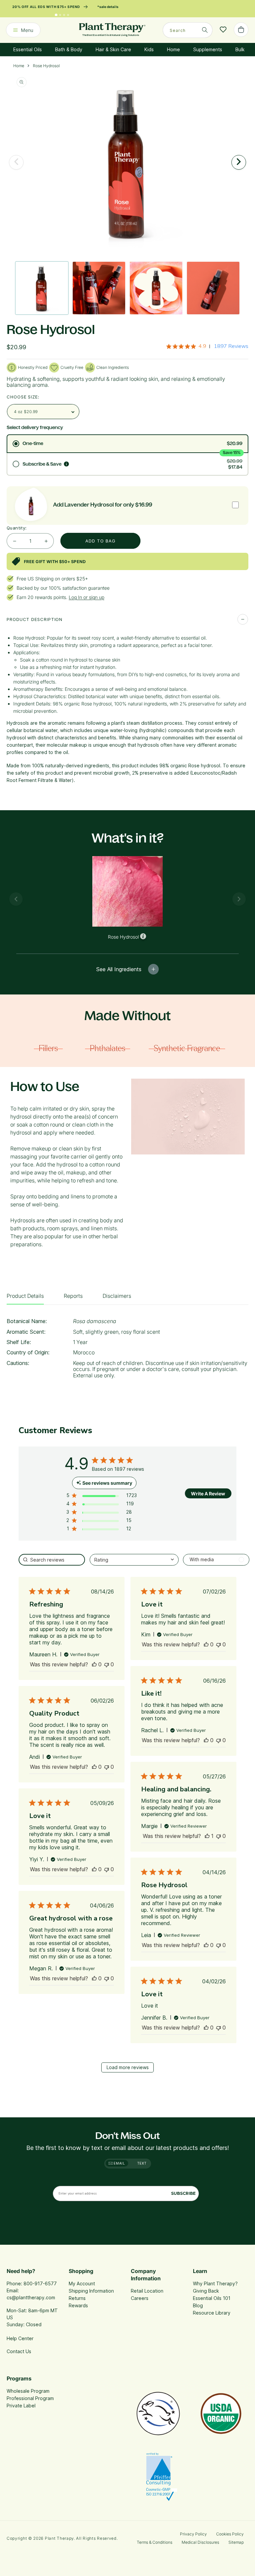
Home (173, 49)
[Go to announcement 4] (68, 15)
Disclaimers (117, 1296)
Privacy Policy (193, 2534)
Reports (73, 1296)
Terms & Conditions (155, 2542)
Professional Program (30, 2398)
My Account (82, 2283)
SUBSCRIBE (183, 2193)
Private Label (21, 2406)
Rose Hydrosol (46, 66)
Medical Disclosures (200, 2542)
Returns (77, 2298)
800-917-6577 (40, 2283)
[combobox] (188, 30)
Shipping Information (91, 2291)
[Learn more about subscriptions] (66, 464)
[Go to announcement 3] (64, 15)
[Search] (205, 30)
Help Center (20, 2338)
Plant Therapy (59, 2538)
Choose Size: (23, 397)
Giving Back (206, 2291)
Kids (149, 49)
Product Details (25, 1296)
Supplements (208, 49)
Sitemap (236, 2542)
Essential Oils (28, 49)
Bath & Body (69, 49)
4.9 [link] (202, 346)
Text (142, 2163)
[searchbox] (52, 1560)
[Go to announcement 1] (56, 15)
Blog (198, 2305)
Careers (140, 2298)
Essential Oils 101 (212, 2298)
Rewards (78, 2305)
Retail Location (147, 2291)
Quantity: (17, 528)
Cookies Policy (230, 2534)
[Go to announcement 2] (60, 15)
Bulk (240, 49)
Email (119, 2163)
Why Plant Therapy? (215, 2283)
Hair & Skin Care (113, 49)
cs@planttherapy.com (31, 2297)
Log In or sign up (86, 597)
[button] (102, 1497)
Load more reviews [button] (128, 2067)
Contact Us (19, 2351)
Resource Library (212, 2313)
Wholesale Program (28, 2391)
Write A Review (208, 1494)
